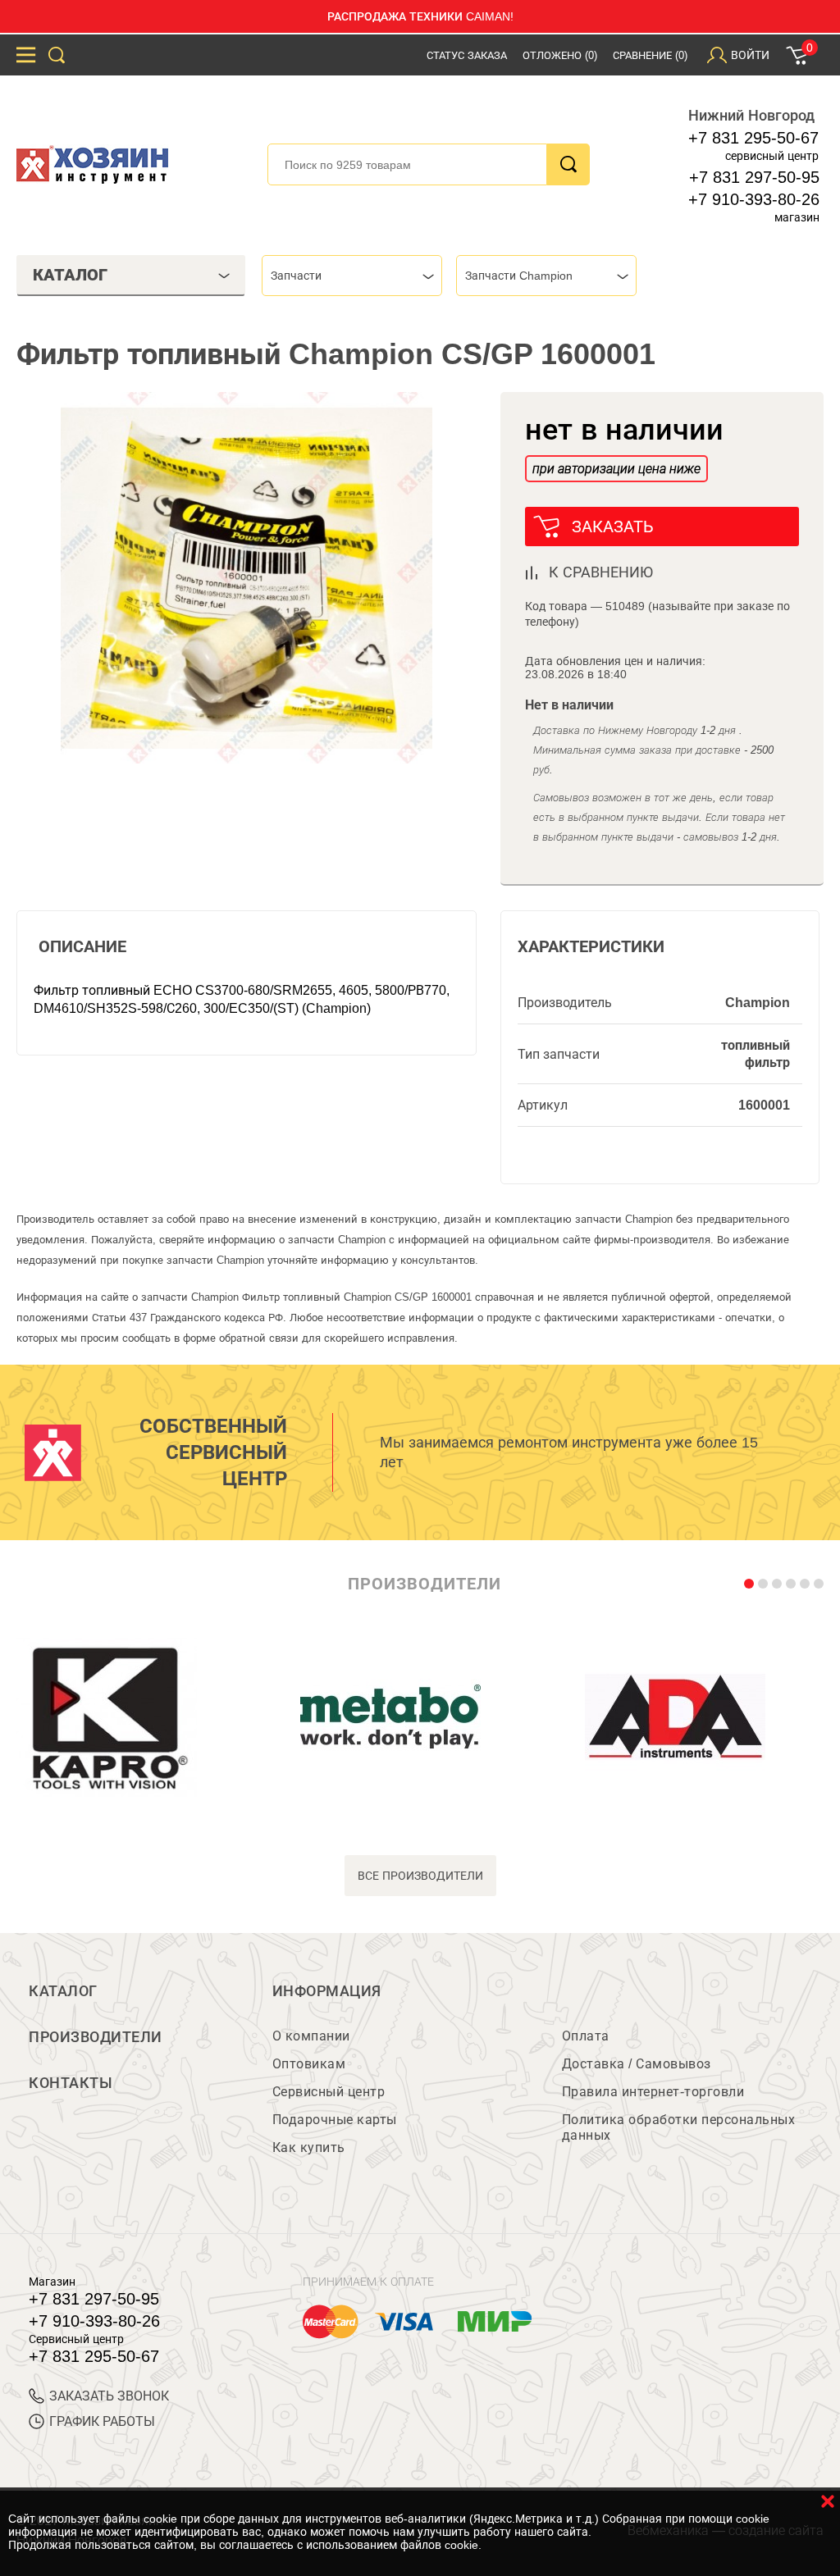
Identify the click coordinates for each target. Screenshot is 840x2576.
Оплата (586, 2036)
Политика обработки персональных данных (679, 2127)
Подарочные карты (335, 2120)
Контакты (71, 2083)
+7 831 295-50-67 (753, 138)
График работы (102, 2421)
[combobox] (352, 276)
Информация (327, 1991)
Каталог (63, 1991)
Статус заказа (467, 55)
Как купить (309, 2147)
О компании (311, 2036)
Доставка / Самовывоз (637, 2064)
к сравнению (601, 572)
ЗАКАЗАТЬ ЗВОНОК (109, 2396)
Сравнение (650, 55)
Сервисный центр (329, 2092)
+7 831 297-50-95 (754, 177)
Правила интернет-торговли (653, 2092)
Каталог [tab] (70, 275)
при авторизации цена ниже (616, 469)
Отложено (560, 55)
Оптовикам (309, 2064)
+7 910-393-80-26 (754, 199)
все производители (420, 1876)
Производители (96, 2037)
